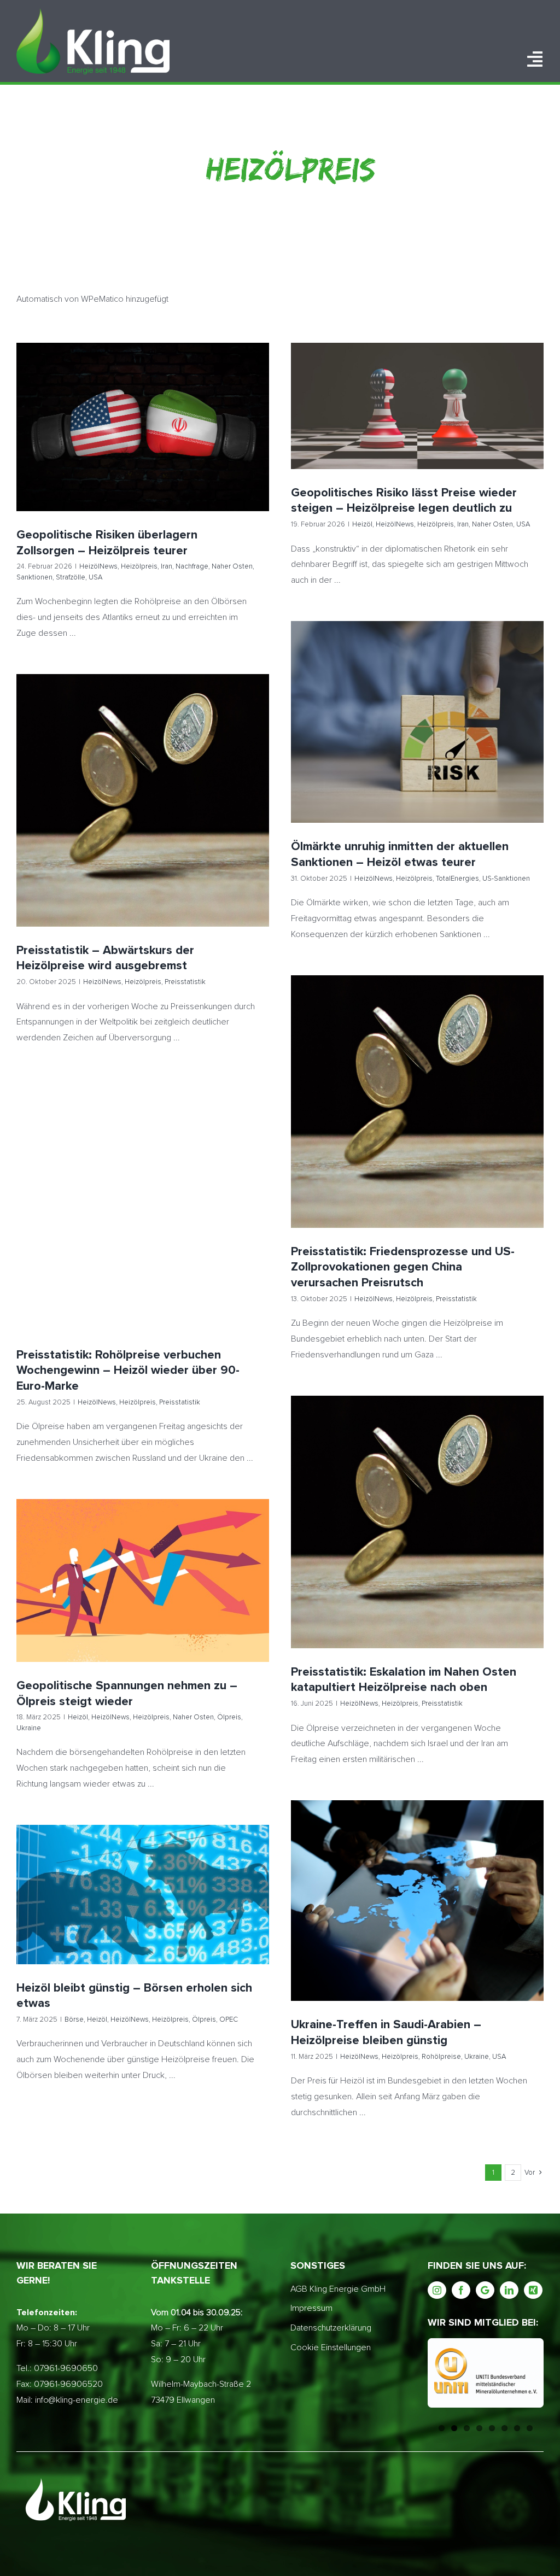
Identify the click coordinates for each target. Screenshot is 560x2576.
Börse (65, 1910)
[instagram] (437, 2290)
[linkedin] (509, 2290)
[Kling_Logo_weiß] (93, 13)
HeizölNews (55, 436)
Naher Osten (188, 436)
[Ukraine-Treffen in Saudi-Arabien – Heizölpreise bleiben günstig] (417, 1901)
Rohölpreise (435, 1916)
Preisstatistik (183, 816)
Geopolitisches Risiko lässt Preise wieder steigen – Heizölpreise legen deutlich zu (418, 387)
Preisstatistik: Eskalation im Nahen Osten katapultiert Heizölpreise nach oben (418, 1503)
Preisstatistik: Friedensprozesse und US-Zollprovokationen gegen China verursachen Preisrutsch (418, 1083)
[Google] (485, 2290)
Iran (123, 436)
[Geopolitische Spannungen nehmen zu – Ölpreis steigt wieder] (143, 1580)
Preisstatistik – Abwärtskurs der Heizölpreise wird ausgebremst (143, 786)
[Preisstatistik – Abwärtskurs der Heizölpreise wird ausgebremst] (143, 800)
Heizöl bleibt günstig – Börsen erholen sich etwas (143, 1880)
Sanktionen (230, 436)
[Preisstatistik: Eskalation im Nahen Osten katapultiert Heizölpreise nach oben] (417, 1522)
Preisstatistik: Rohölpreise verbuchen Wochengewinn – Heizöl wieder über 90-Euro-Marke (143, 1186)
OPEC (220, 1910)
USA (159, 449)
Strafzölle (134, 449)
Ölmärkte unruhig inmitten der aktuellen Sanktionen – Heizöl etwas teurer (418, 703)
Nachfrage (148, 436)
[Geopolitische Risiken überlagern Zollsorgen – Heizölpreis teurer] (143, 427)
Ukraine (231, 1596)
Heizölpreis (95, 436)
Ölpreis (203, 1596)
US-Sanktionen (481, 742)
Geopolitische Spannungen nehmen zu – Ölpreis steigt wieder (143, 1566)
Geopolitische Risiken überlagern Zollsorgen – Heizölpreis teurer (143, 406)
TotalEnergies (432, 742)
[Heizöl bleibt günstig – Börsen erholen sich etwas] (143, 1895)
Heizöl (338, 426)
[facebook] (461, 2290)
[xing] (533, 2290)
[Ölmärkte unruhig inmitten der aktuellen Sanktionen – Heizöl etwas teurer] (417, 722)
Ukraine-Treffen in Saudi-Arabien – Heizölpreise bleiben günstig (418, 1886)
